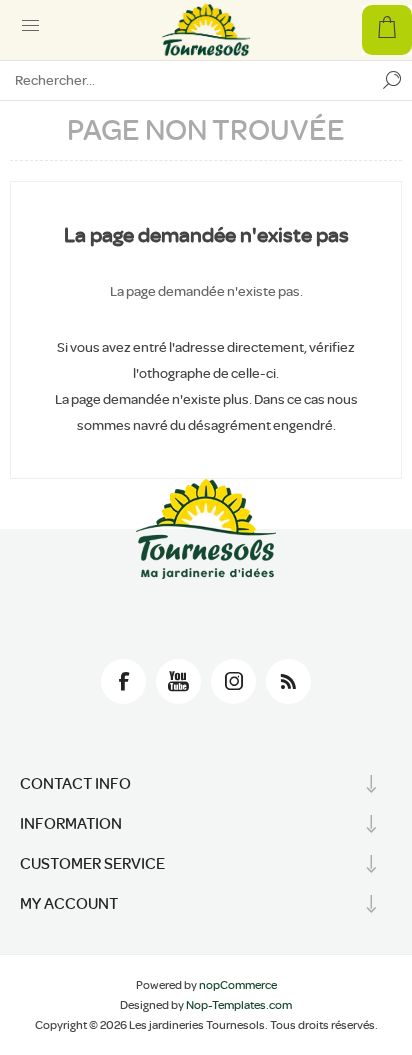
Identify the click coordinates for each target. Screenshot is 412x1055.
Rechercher (392, 80)
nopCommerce (238, 985)
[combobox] (186, 80)
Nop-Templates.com (239, 1005)
